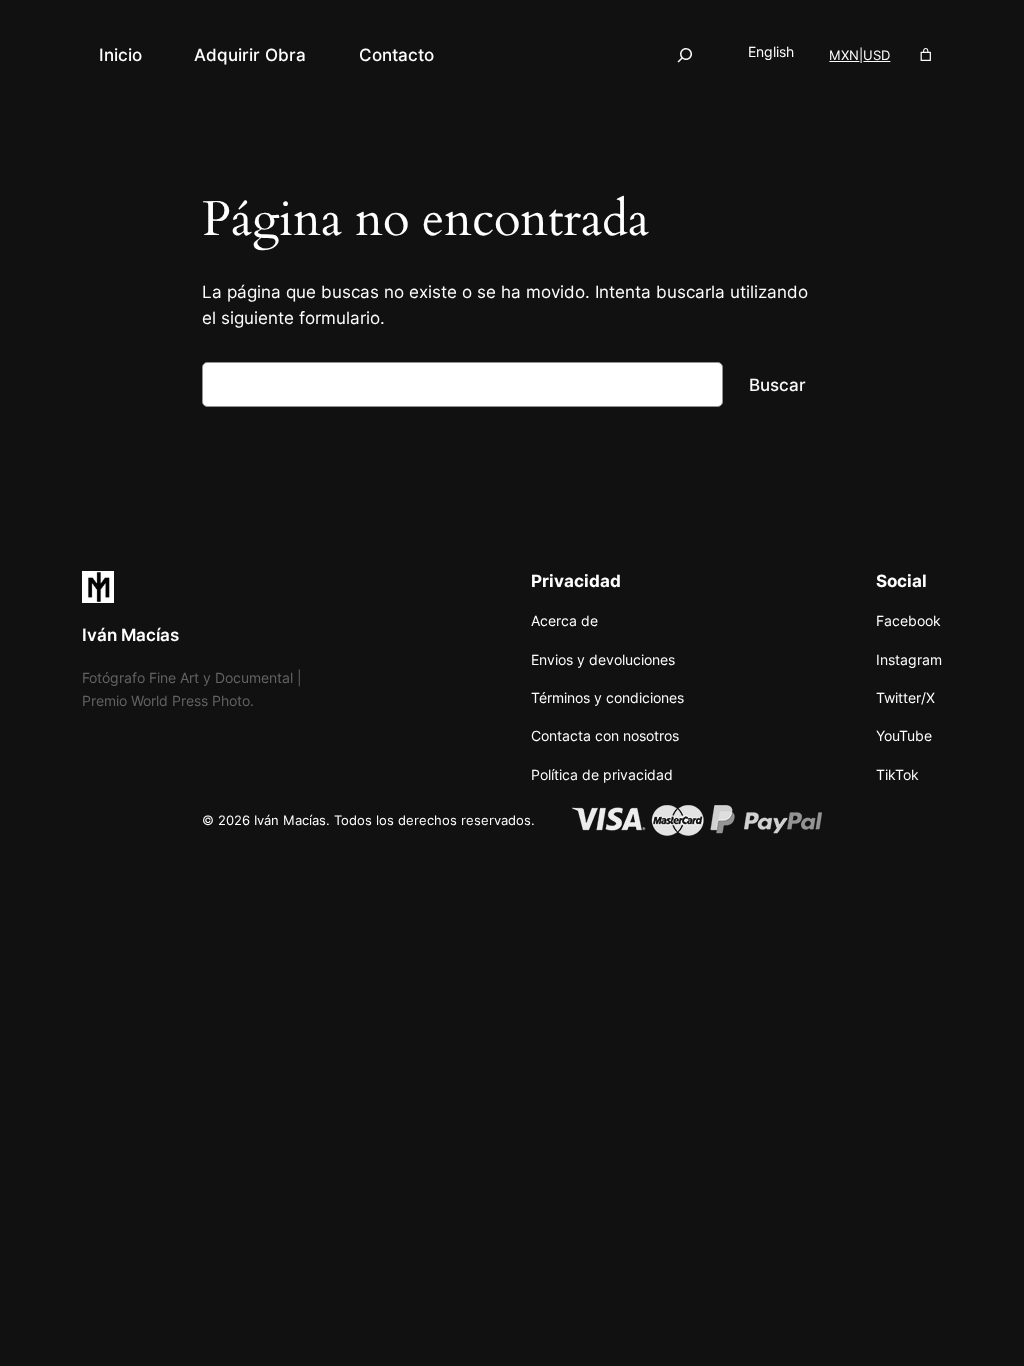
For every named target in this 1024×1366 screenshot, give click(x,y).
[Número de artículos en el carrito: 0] (926, 55)
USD (876, 55)
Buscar (777, 385)
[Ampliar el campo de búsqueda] (685, 54)
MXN (844, 55)
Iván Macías (130, 635)
